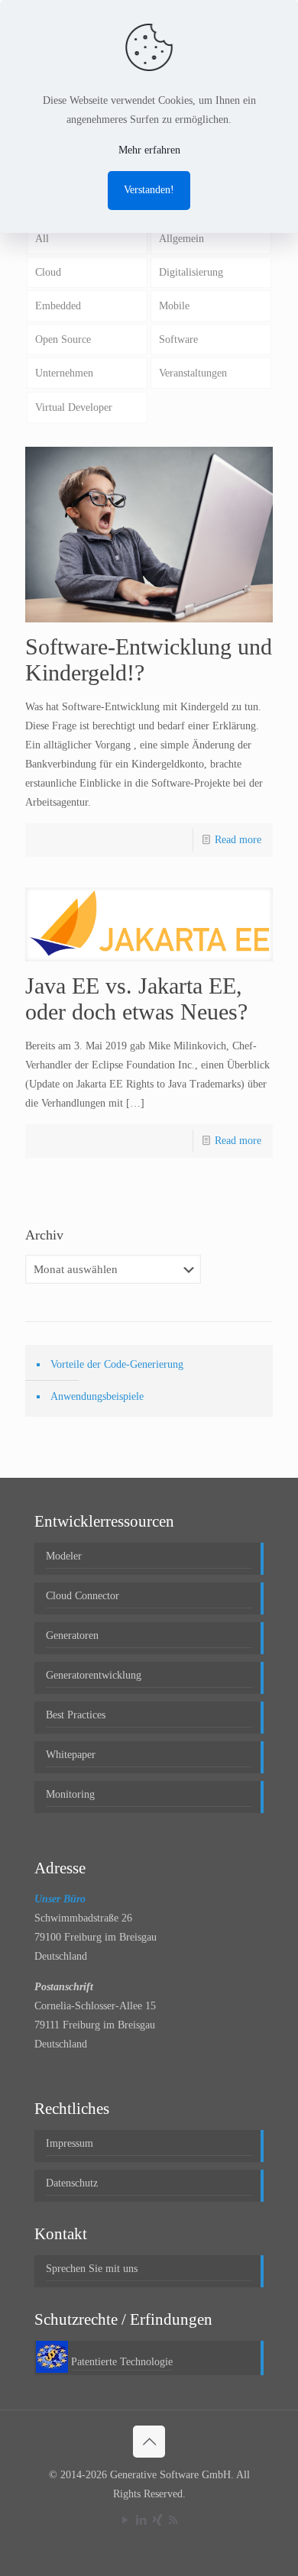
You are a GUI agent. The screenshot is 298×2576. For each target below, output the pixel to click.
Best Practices (76, 1715)
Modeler (64, 1556)
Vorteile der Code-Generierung (117, 1364)
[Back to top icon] (149, 2442)
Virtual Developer (74, 407)
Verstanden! (149, 190)
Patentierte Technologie (122, 2362)
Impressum (70, 2143)
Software (178, 339)
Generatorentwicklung (94, 1675)
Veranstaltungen (193, 373)
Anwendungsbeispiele (97, 1396)
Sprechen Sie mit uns (92, 2269)
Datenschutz (72, 2183)
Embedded (58, 306)
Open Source (63, 339)
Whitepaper (71, 1755)
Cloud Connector (83, 1596)
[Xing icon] (157, 2520)
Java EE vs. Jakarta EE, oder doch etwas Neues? (136, 999)
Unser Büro (60, 1899)
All (42, 239)
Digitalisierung (191, 272)
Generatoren (72, 1635)
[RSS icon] (173, 2520)
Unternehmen (64, 373)
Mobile (174, 306)
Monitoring (70, 1794)
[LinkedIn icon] (141, 2520)
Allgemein (181, 239)
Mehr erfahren (149, 150)
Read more (238, 840)
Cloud (48, 272)
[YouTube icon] (125, 2520)
